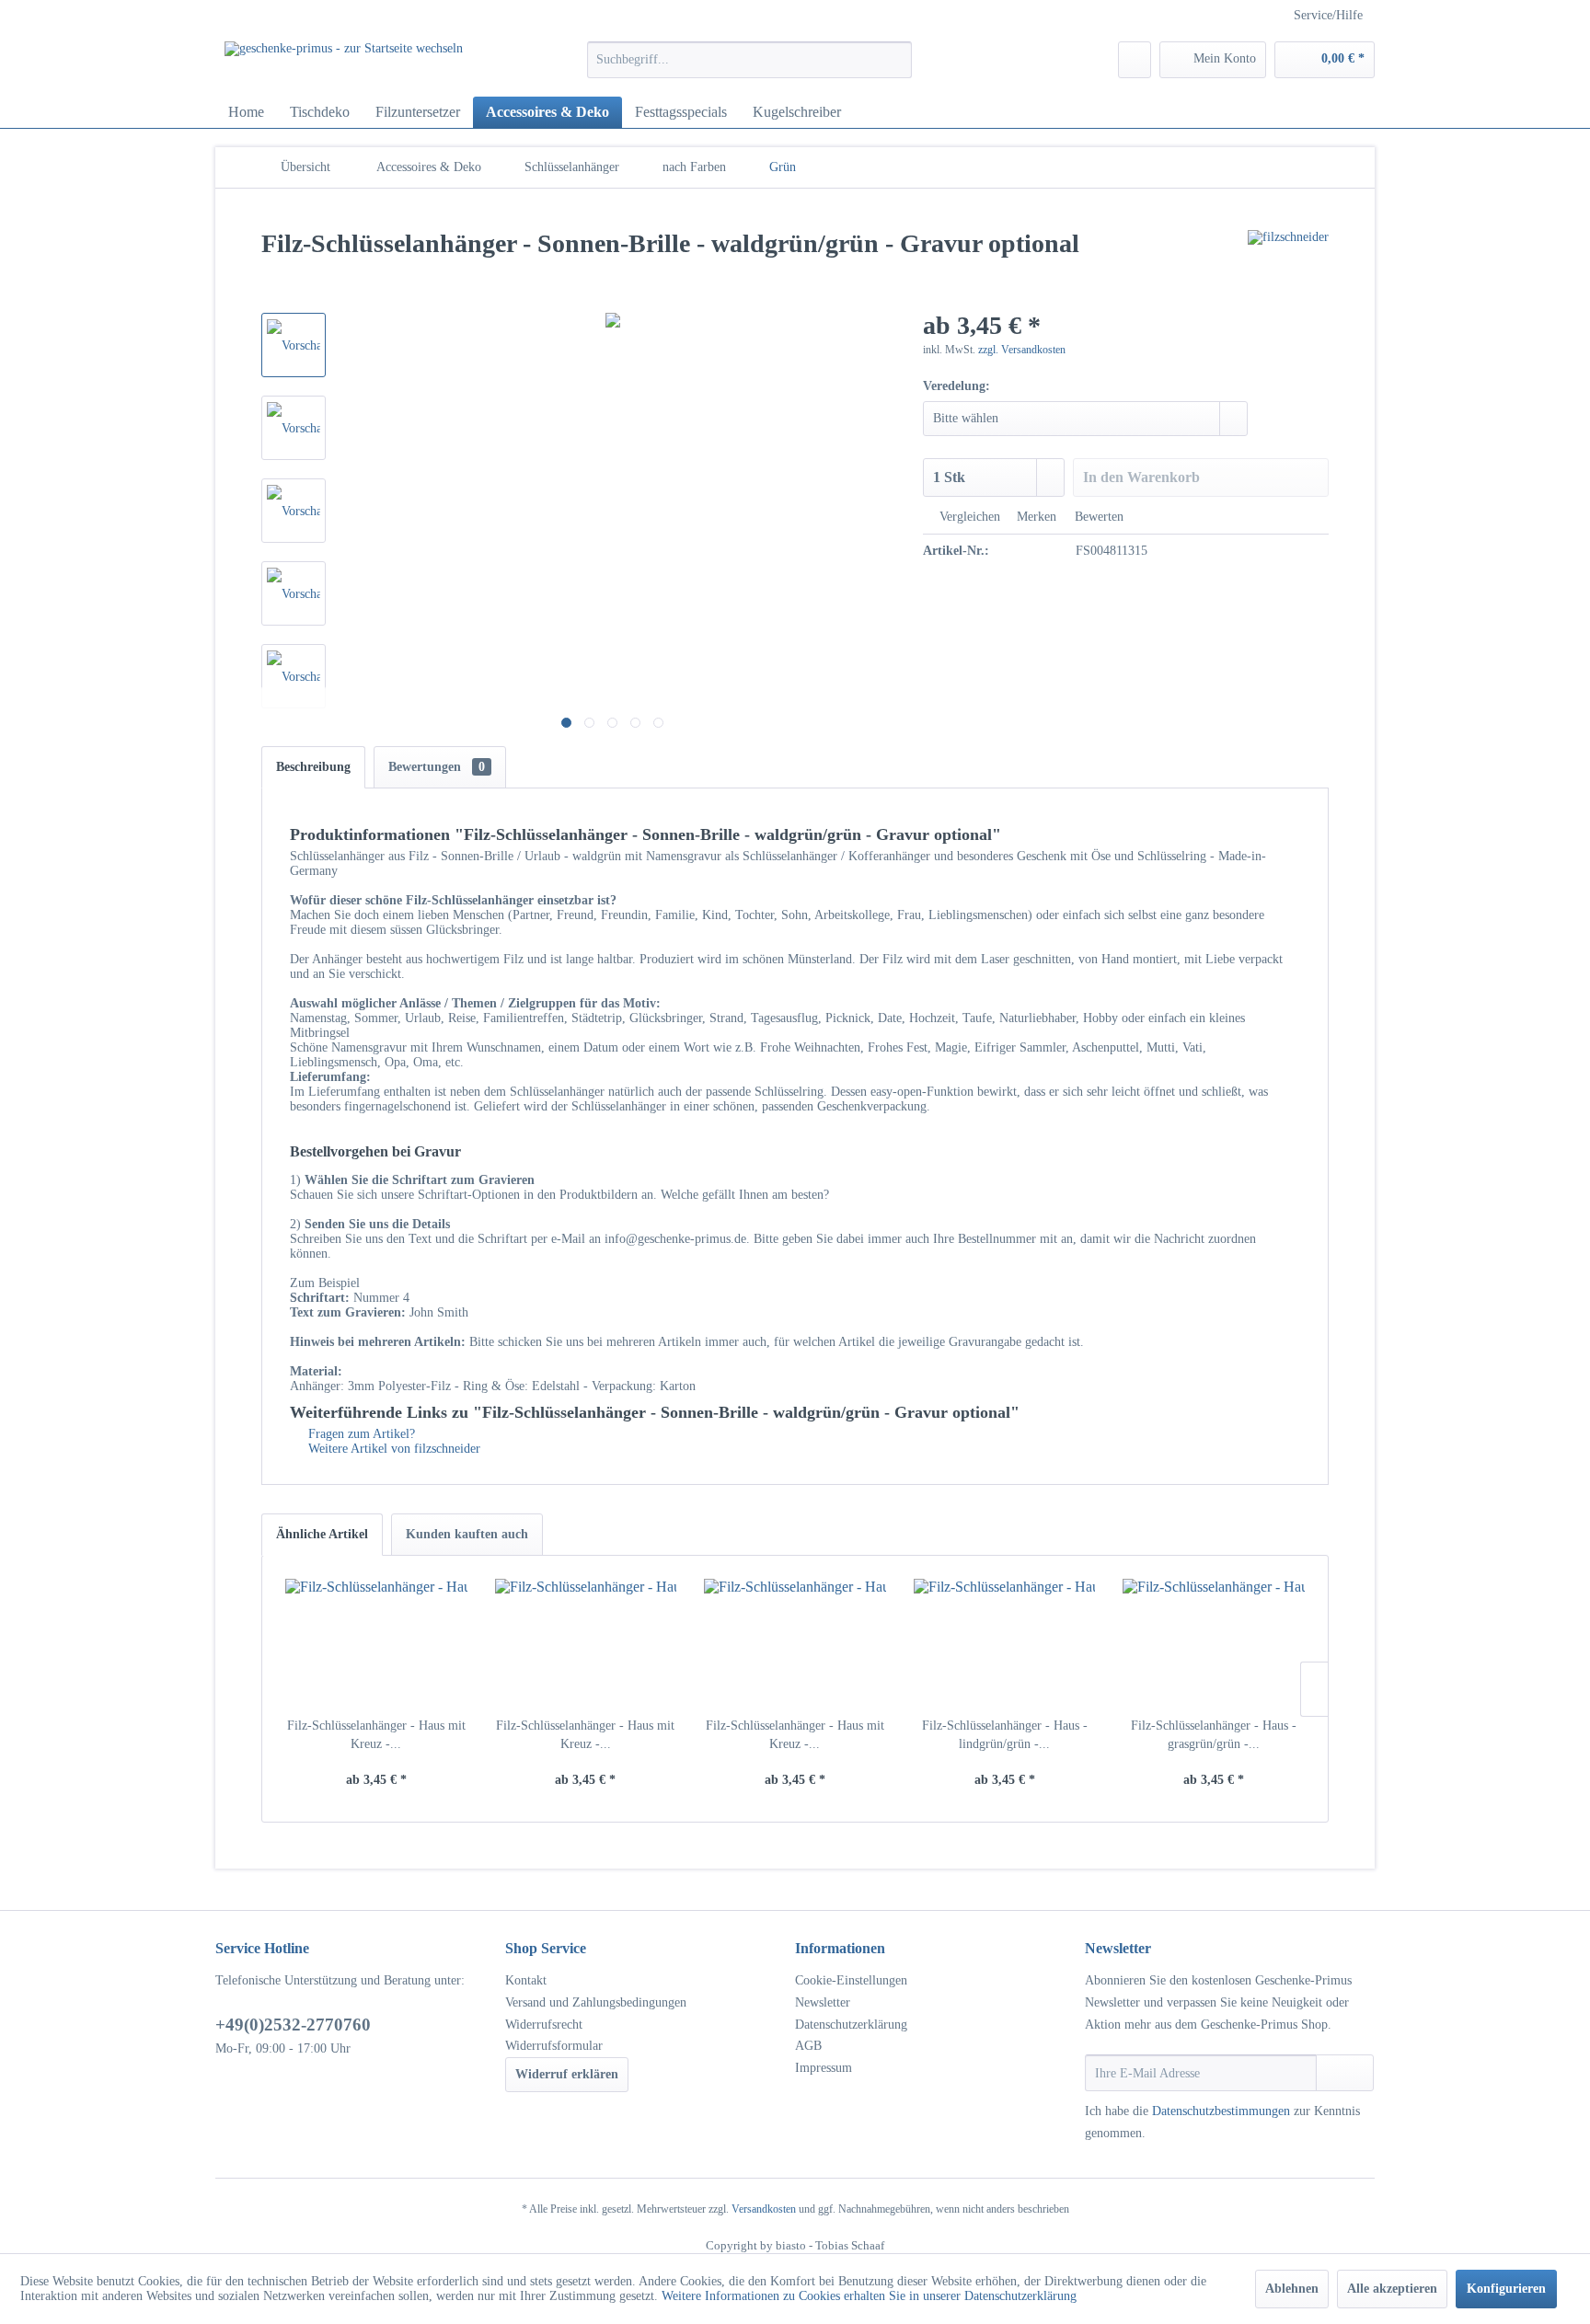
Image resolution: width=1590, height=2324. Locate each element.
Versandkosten (764, 2209)
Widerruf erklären (567, 2074)
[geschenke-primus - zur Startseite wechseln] (344, 64)
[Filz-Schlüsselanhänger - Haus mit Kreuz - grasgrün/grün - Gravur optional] (586, 1643)
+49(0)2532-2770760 (293, 2025)
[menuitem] (749, 60)
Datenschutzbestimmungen (1221, 2111)
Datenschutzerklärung (851, 2025)
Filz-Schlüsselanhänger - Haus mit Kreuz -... (376, 1735)
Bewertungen (437, 767)
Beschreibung (313, 767)
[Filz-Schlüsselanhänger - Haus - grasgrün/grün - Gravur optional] (1214, 1643)
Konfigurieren (1506, 2289)
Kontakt (526, 1980)
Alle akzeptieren (1392, 2289)
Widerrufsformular (554, 2046)
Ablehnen (1292, 2289)
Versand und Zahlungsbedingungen (596, 2002)
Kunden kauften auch (467, 1534)
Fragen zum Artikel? (360, 1434)
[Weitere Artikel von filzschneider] (1288, 262)
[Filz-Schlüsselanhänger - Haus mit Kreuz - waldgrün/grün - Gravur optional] (795, 1643)
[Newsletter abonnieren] (1345, 2073)
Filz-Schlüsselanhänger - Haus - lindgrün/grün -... (1005, 1735)
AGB (808, 2046)
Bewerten (1097, 517)
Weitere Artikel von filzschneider (392, 1449)
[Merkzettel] (1135, 60)
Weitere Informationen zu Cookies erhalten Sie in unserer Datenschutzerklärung (869, 2296)
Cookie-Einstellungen (851, 1980)
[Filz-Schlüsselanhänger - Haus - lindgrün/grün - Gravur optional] (1005, 1643)
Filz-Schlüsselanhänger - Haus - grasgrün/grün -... (1214, 1735)
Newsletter (823, 2002)
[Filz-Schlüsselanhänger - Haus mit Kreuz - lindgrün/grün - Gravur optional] (376, 1643)
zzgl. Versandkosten (1022, 350)
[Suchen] (895, 60)
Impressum (824, 2068)
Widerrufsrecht (544, 2025)
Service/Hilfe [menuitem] (1328, 15)
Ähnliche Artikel (322, 1534)
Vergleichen (968, 517)
